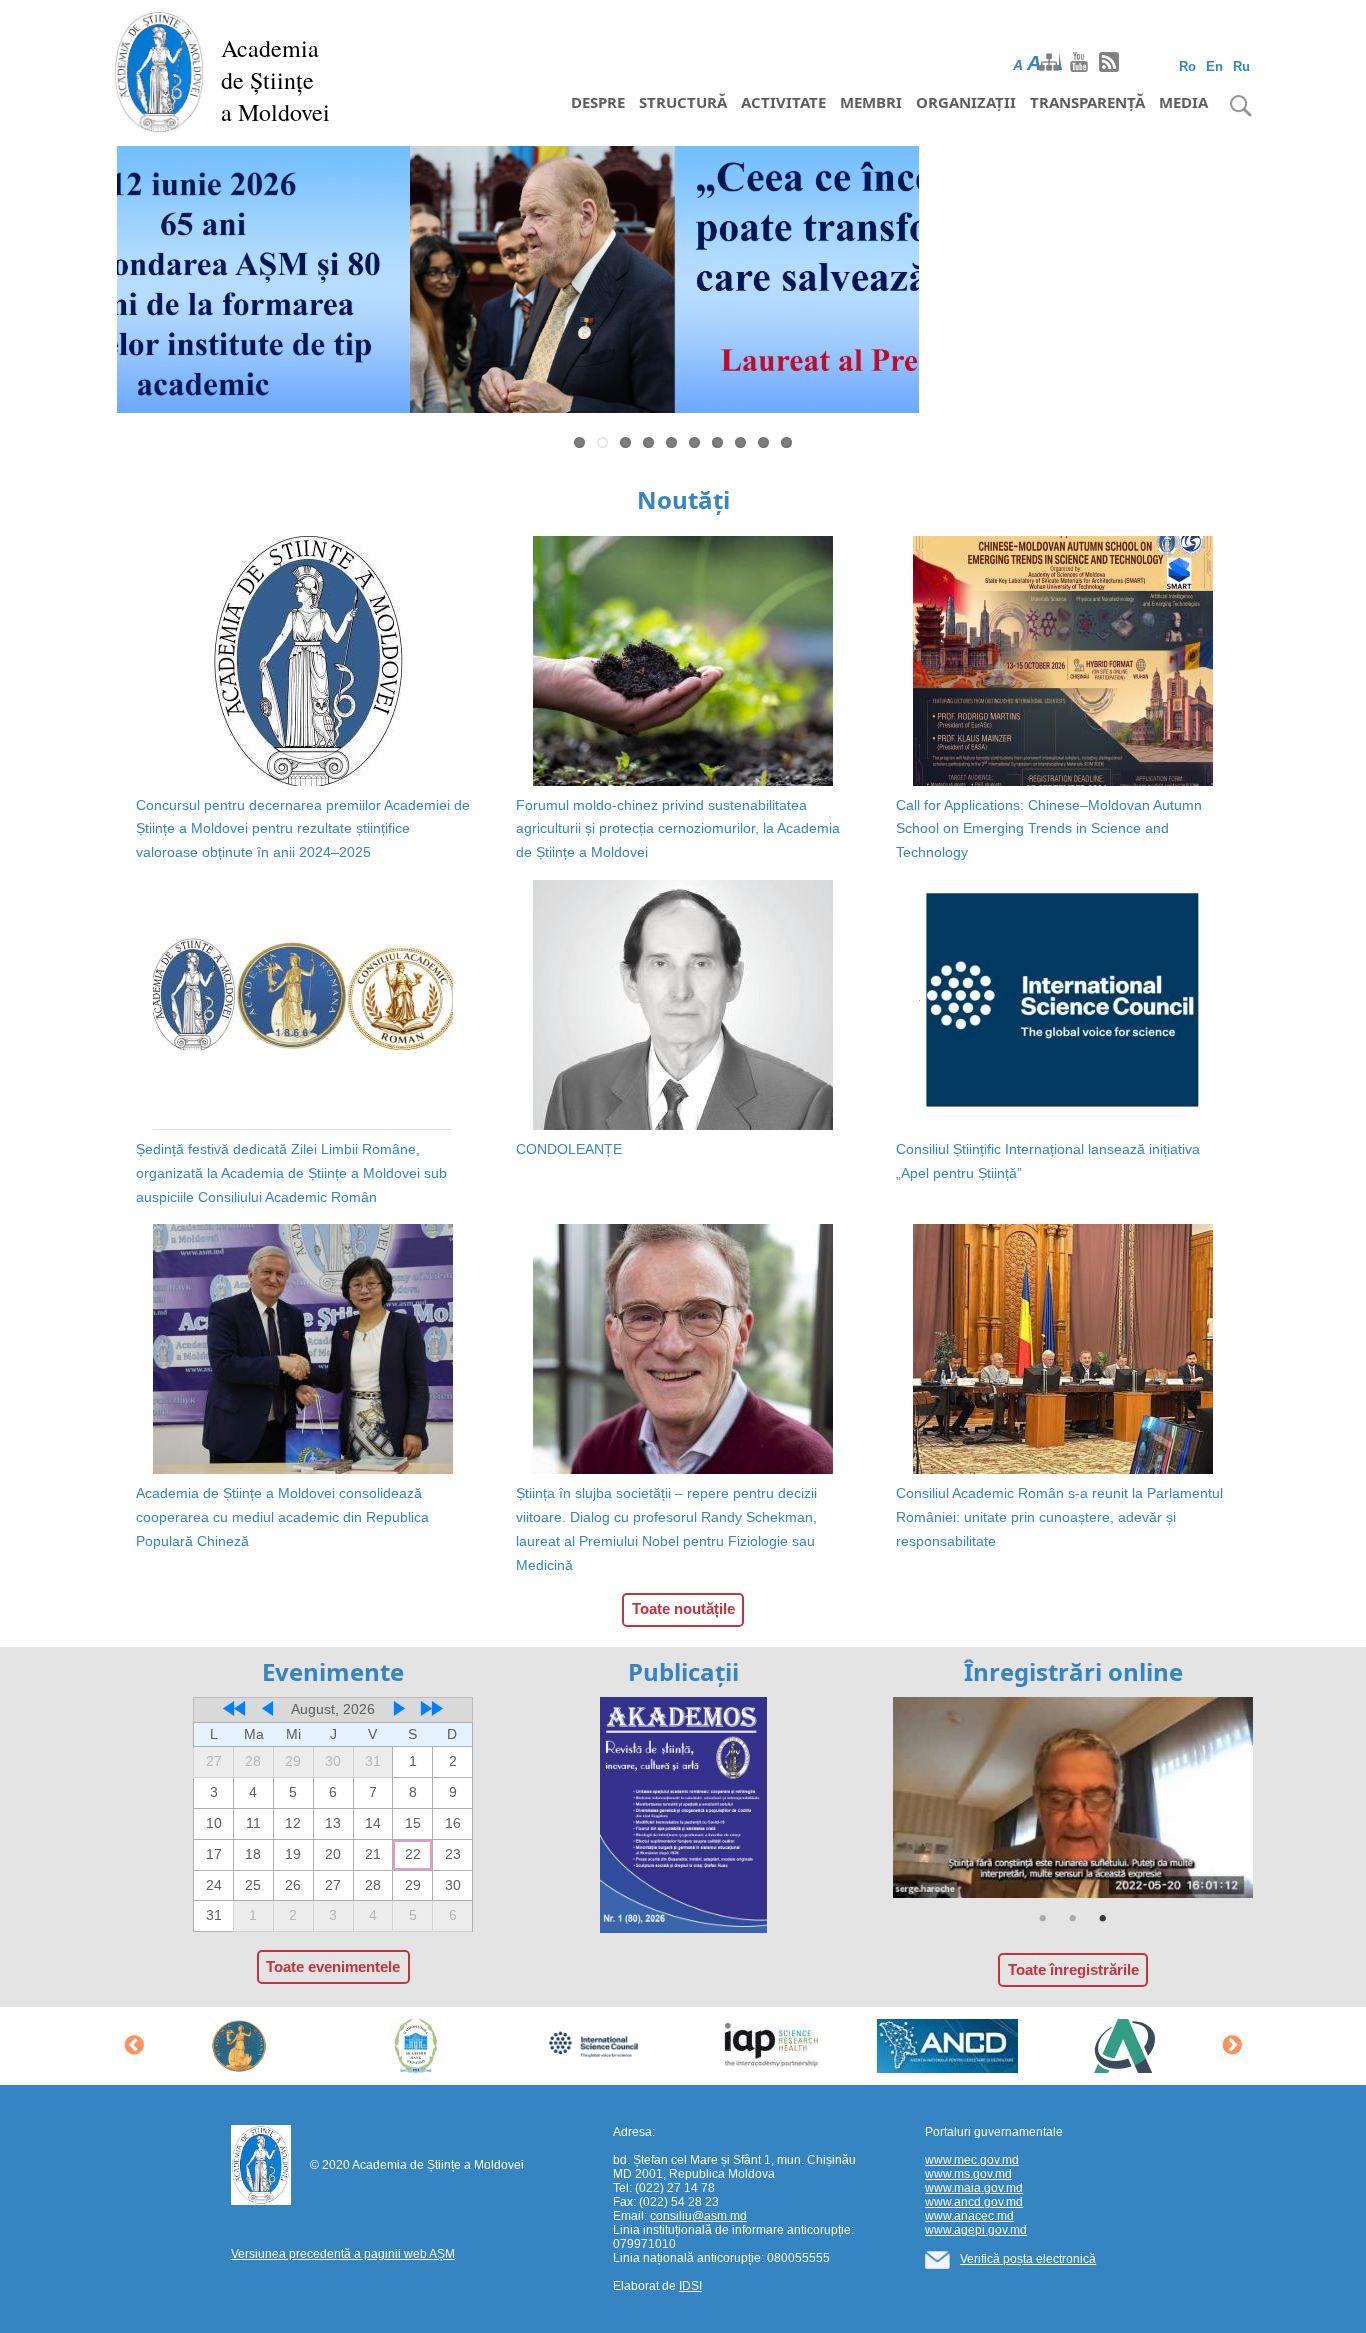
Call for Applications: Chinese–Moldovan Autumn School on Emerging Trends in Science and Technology (1049, 829)
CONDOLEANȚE (569, 1149)
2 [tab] (1073, 1919)
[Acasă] (159, 70)
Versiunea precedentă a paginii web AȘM (343, 2254)
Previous (87, 284)
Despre (598, 102)
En (1214, 66)
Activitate (783, 102)
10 (786, 442)
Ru (1241, 66)
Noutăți (683, 499)
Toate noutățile (683, 1608)
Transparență (1087, 102)
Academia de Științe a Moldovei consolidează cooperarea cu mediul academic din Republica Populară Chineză (282, 1517)
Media (1183, 102)
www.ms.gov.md (968, 2174)
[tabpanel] (1073, 1798)
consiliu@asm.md (698, 2216)
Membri (871, 102)
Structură (683, 102)
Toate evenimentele (333, 1966)
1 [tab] (1043, 1919)
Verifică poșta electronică (1028, 2259)
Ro (1187, 66)
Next (1279, 284)
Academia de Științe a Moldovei (275, 80)
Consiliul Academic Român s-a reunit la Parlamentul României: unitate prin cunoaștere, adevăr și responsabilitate (1059, 1517)
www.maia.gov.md (974, 2188)
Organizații (966, 102)
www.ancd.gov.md (974, 2202)
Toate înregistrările (1073, 1969)
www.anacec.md (969, 2216)
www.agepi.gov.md (976, 2230)
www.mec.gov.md (972, 2160)
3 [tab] (1103, 1919)
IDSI (690, 2286)
